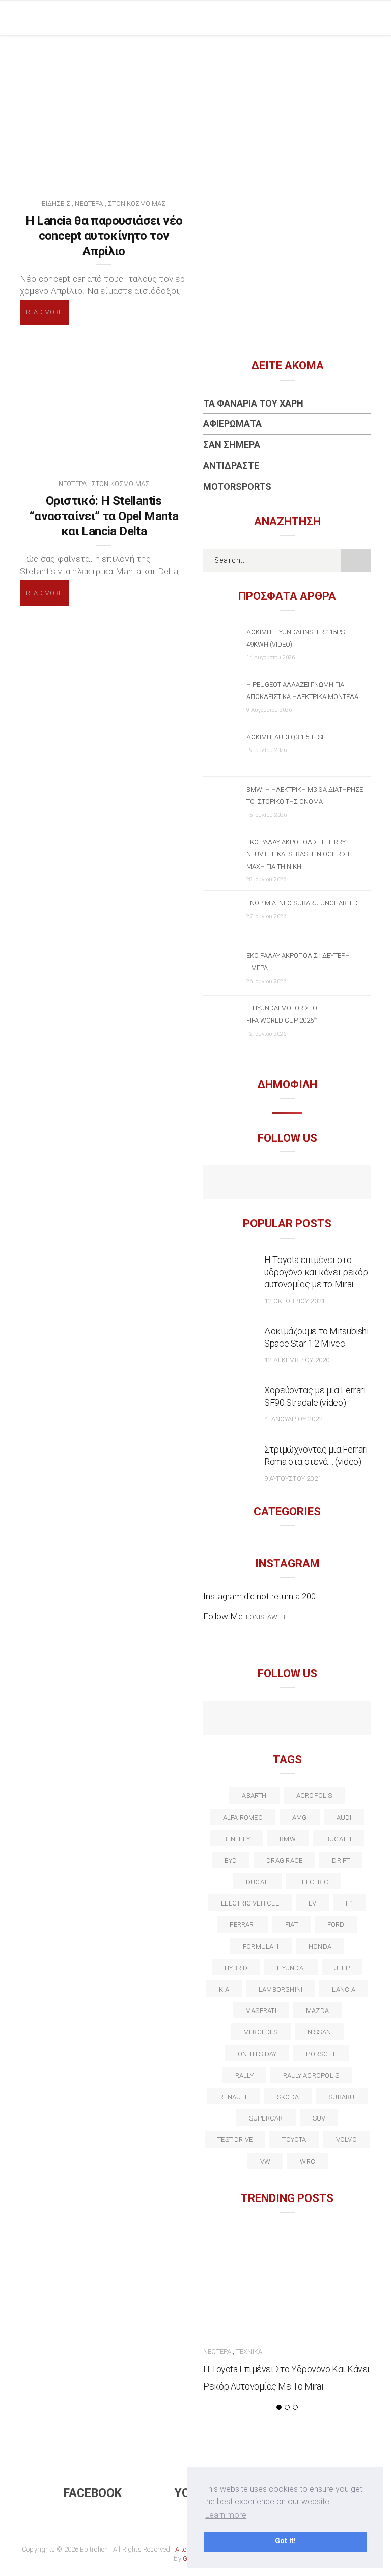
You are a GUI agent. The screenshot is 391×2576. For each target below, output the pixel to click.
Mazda (317, 2011)
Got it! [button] (285, 2541)
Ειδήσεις (56, 204)
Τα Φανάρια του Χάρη (253, 403)
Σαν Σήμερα (232, 445)
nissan (319, 2032)
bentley (237, 1839)
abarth (254, 1796)
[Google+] (266, 1720)
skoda (288, 2097)
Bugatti (339, 1839)
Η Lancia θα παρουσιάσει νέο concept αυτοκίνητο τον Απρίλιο (104, 236)
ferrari (243, 1925)
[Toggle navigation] (363, 18)
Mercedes (261, 2032)
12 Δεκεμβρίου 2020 (297, 1360)
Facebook (93, 2493)
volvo (346, 2140)
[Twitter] (244, 1720)
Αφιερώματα (232, 424)
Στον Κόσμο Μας (137, 204)
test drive (235, 2140)
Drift (341, 1860)
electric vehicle (250, 1903)
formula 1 (261, 1947)
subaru (341, 2097)
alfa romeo (243, 1818)
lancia (343, 1989)
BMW (288, 1839)
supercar (266, 2118)
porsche (321, 2054)
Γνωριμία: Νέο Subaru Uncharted (302, 903)
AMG (300, 1818)
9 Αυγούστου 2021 (293, 1478)
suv (319, 2118)
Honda (320, 1947)
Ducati (257, 1882)
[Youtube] (287, 1184)
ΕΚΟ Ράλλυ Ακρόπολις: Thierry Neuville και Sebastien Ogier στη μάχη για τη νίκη (301, 854)
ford (336, 1925)
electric (313, 1882)
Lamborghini (281, 1989)
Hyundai (291, 1968)
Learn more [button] (226, 2515)
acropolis (314, 1796)
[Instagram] (309, 1184)
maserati (261, 2011)
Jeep (342, 1968)
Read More (44, 312)
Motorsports (237, 486)
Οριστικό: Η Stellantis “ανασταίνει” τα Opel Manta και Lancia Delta (104, 516)
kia (224, 1989)
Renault (233, 2097)
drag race (284, 1860)
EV (312, 1903)
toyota (294, 2140)
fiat (291, 1925)
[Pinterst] (353, 1720)
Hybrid (236, 1968)
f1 (349, 1903)
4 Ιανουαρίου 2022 (293, 1419)
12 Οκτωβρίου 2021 (295, 1301)
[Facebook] (266, 1184)
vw (265, 2162)
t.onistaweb (265, 1617)
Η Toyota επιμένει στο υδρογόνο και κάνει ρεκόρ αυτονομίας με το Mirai (316, 1272)
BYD (231, 1860)
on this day (257, 2054)
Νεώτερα (89, 204)
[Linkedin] (287, 1720)
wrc (308, 2162)
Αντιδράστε (231, 465)
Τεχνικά (249, 2352)
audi (344, 1818)
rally (244, 2075)
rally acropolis (311, 2075)
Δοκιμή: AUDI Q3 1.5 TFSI (285, 737)
